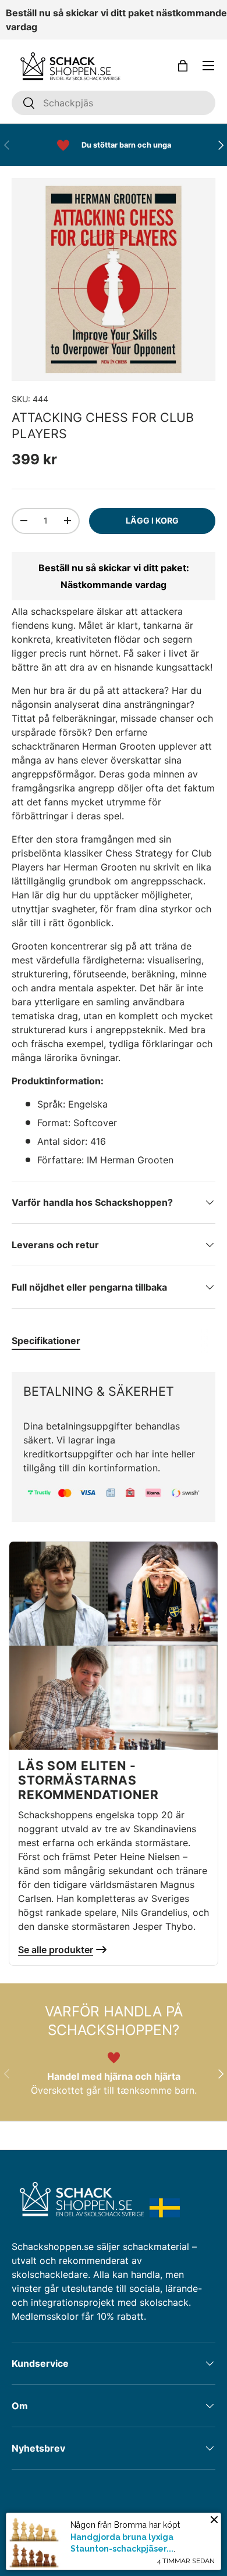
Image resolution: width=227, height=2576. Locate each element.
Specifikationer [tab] (46, 1341)
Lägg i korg (152, 520)
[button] (183, 66)
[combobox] (114, 103)
